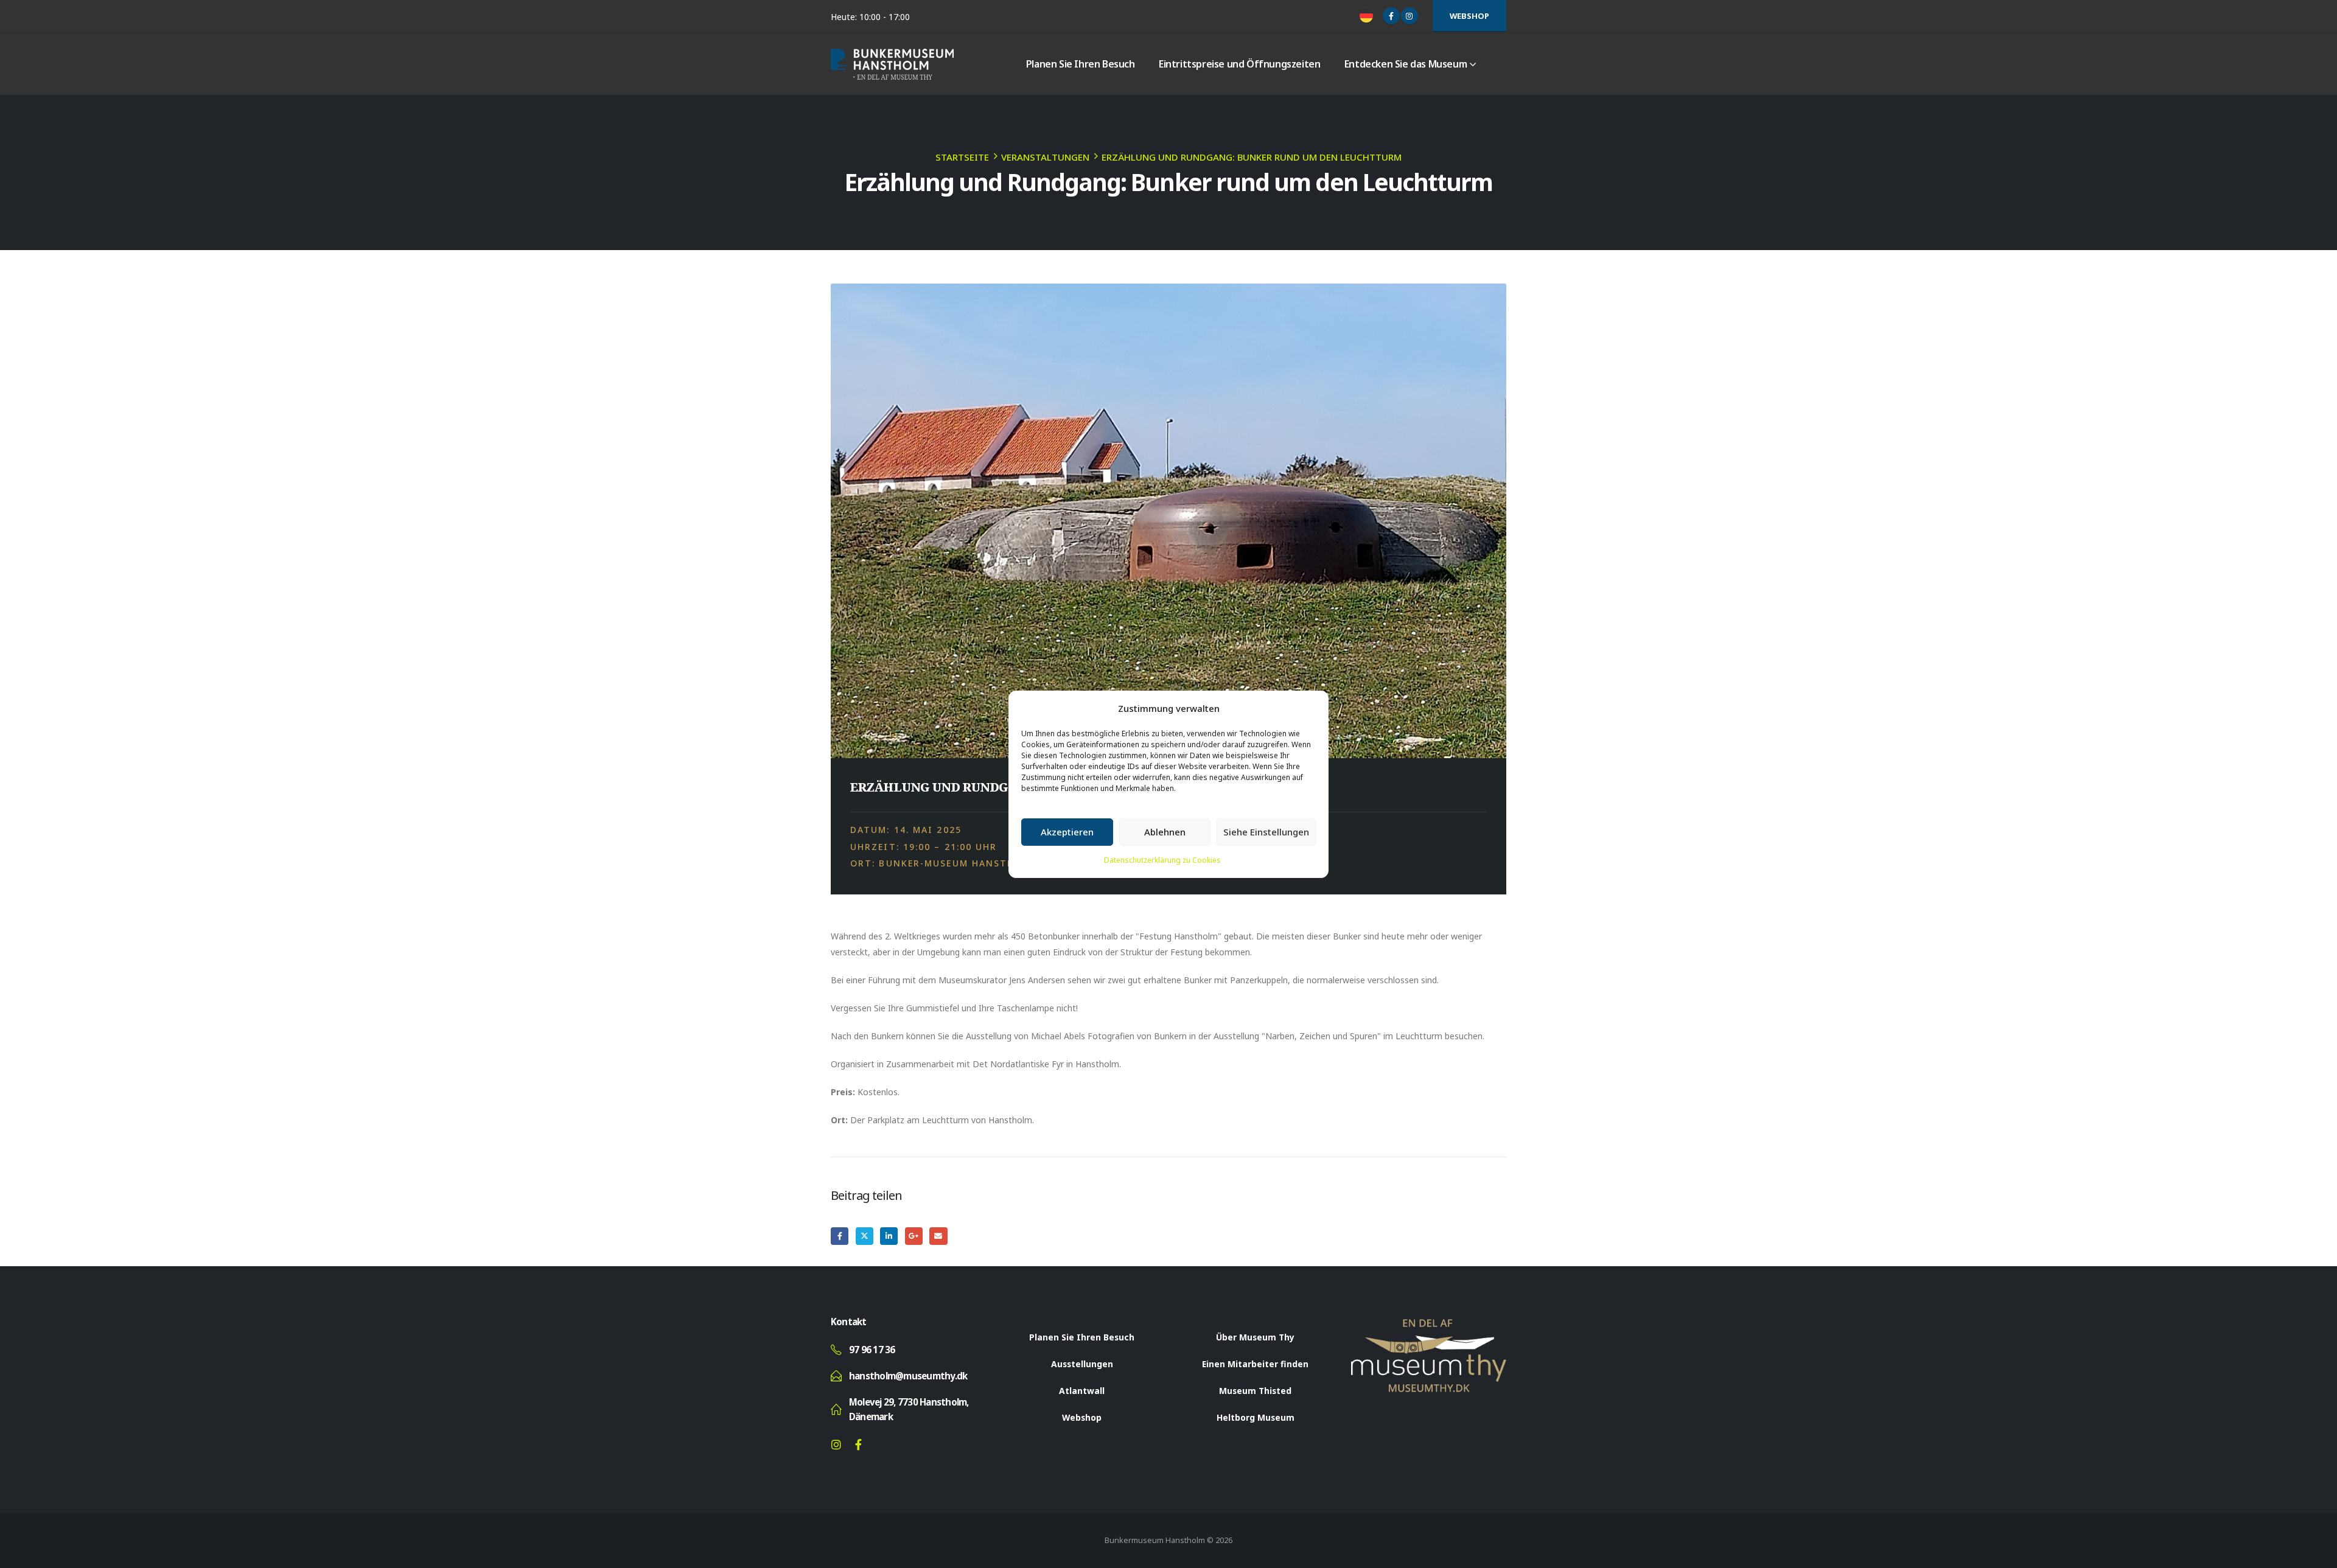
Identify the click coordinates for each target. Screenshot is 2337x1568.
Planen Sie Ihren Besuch (1081, 64)
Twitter (865, 1236)
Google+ (914, 1236)
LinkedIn (889, 1236)
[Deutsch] (1368, 16)
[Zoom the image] (1429, 1326)
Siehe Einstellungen (1266, 832)
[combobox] (1368, 16)
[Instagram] (1410, 16)
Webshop (1469, 16)
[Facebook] (1391, 16)
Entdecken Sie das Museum (1406, 64)
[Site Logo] (892, 64)
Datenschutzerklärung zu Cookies (1162, 860)
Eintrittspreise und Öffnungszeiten (1239, 64)
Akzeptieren (1067, 832)
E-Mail (938, 1236)
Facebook (840, 1236)
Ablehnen (1165, 832)
